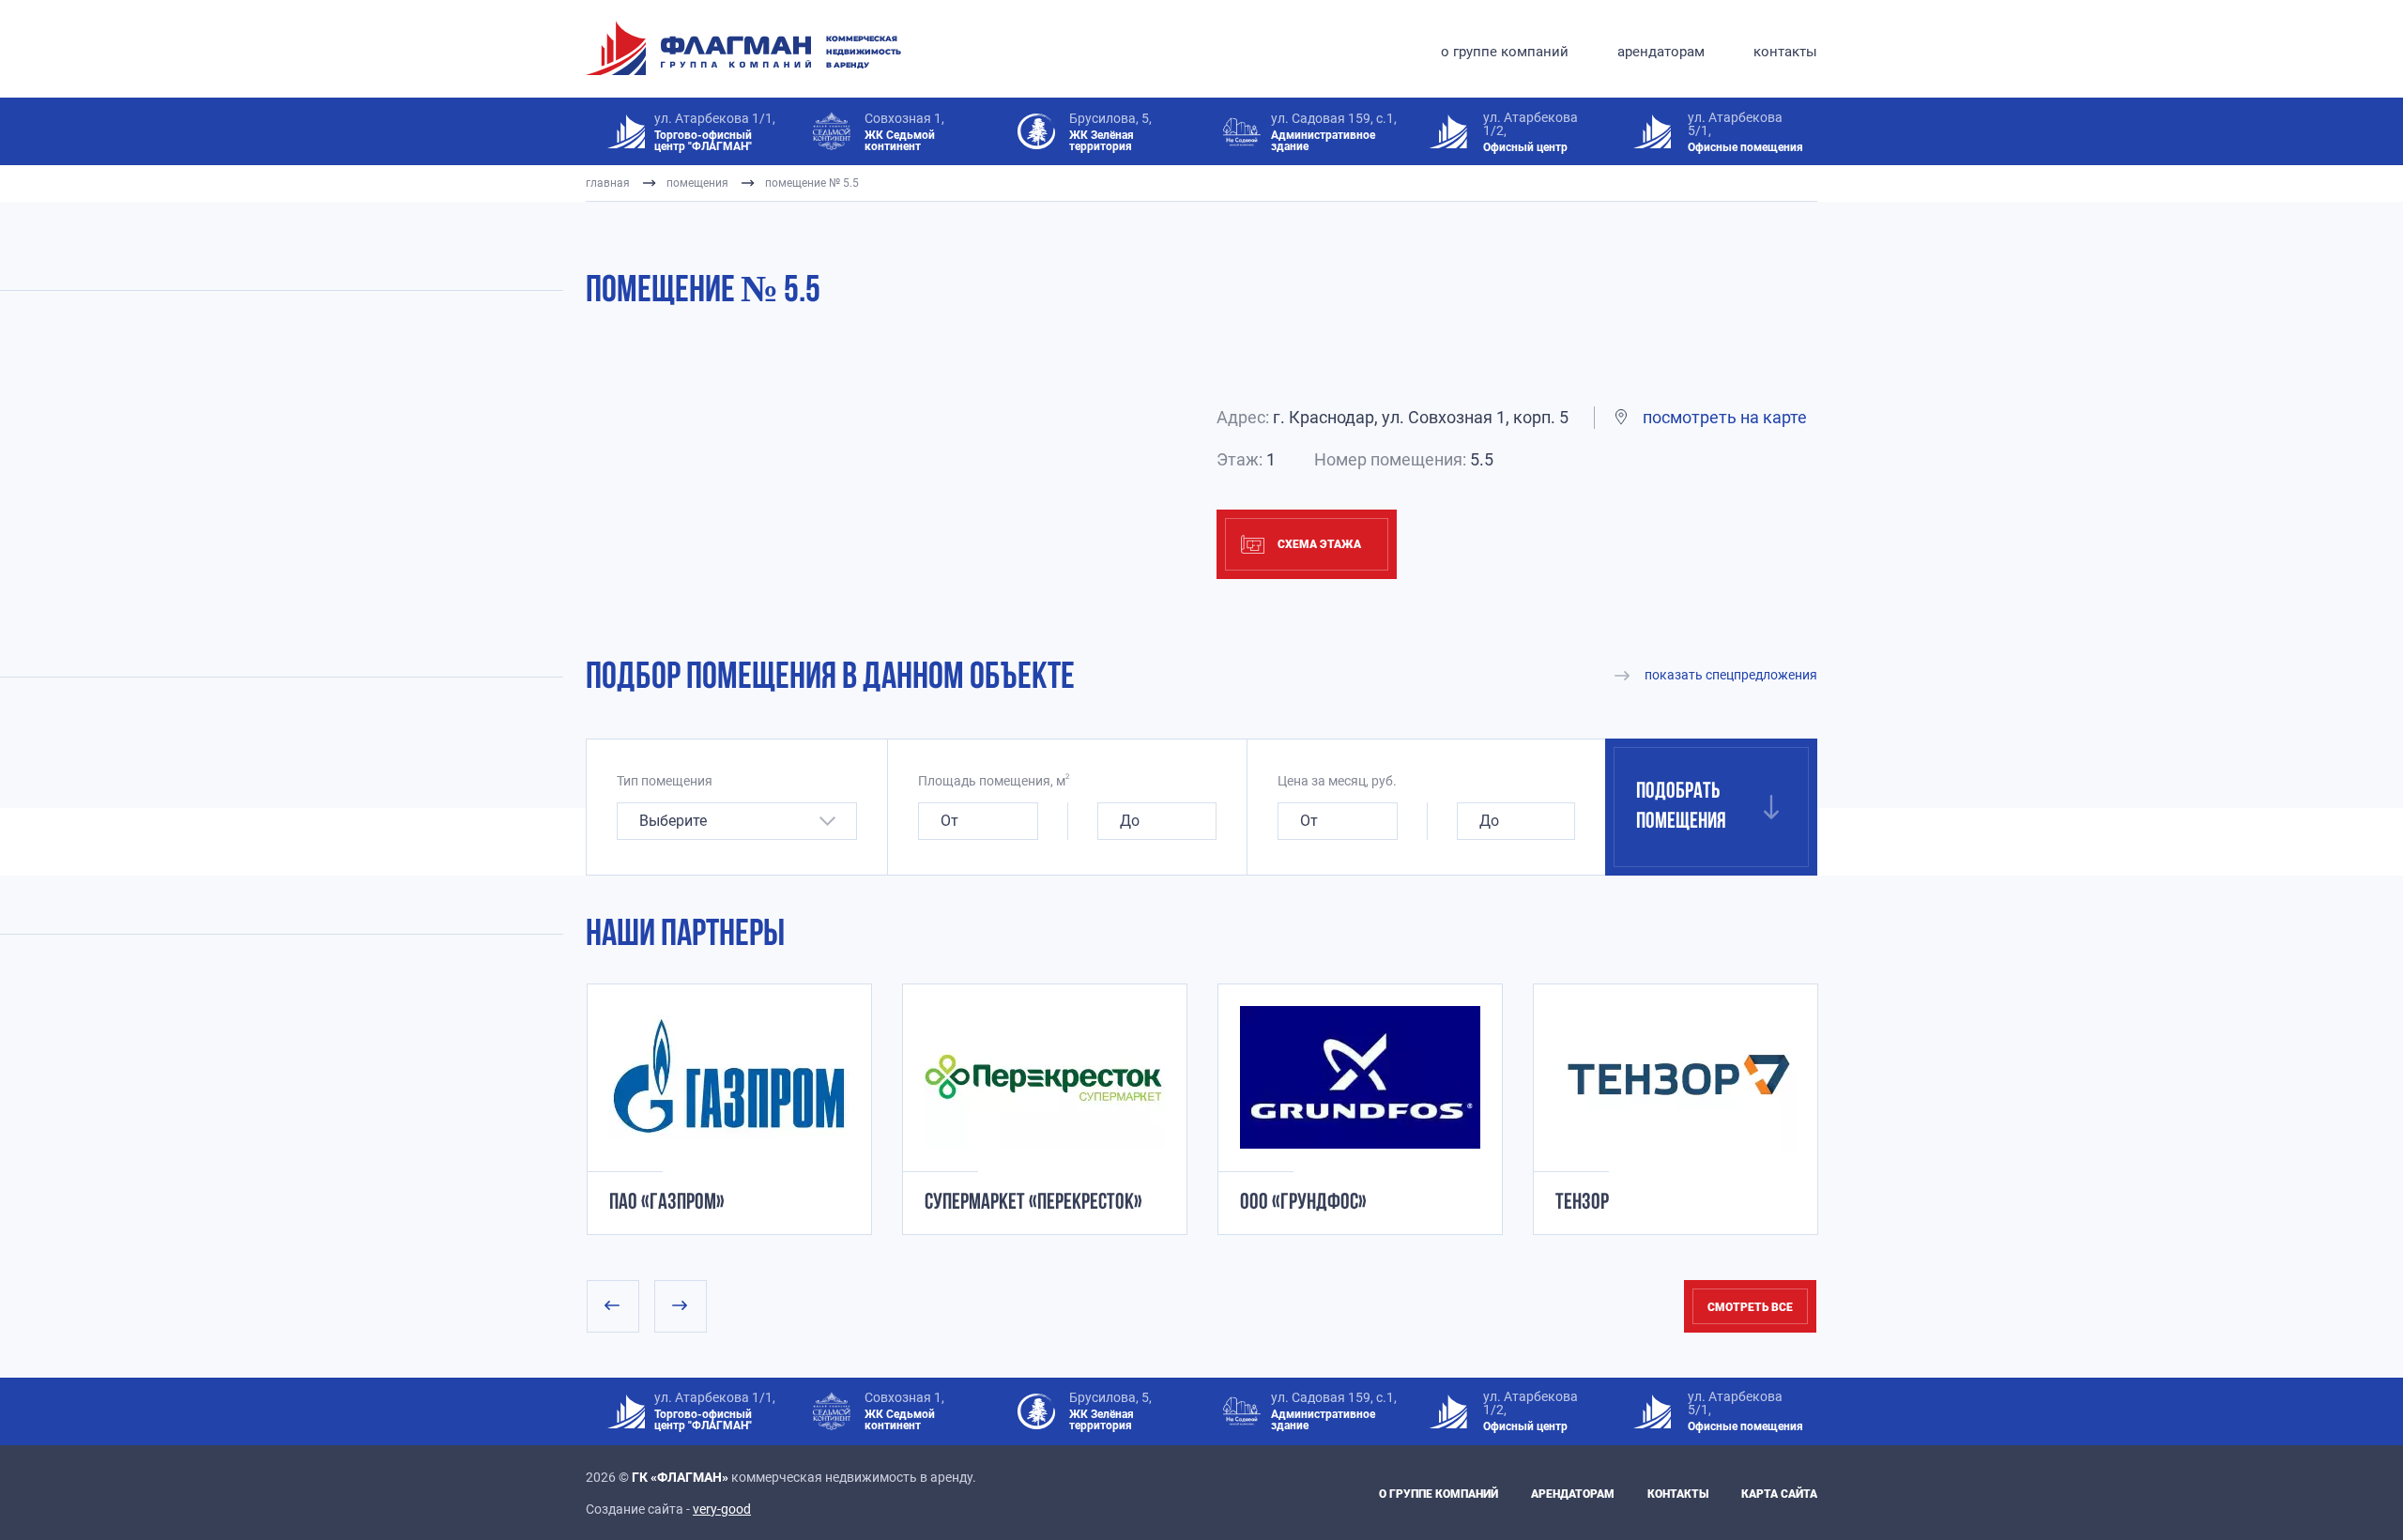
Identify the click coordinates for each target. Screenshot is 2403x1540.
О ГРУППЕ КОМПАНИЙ (1439, 1494)
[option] (714, 1109)
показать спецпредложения (1731, 675)
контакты (1785, 52)
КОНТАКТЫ (1678, 1494)
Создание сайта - (668, 1509)
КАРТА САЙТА (1779, 1494)
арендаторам (1661, 52)
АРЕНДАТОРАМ (1573, 1494)
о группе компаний (1505, 52)
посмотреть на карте (1725, 417)
